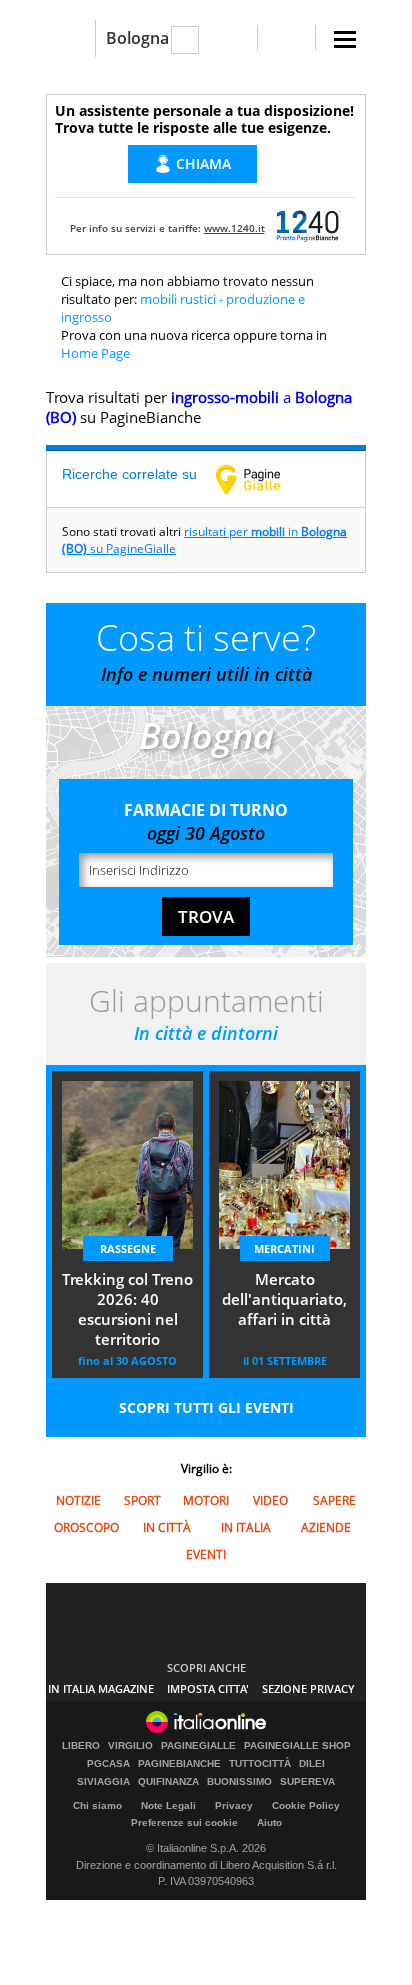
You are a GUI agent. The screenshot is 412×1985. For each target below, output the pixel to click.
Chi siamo (97, 1805)
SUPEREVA (307, 1782)
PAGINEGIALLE (198, 1746)
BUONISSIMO (239, 1782)
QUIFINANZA (168, 1782)
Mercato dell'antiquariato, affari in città (284, 1299)
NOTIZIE (78, 1500)
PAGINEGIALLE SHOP (297, 1746)
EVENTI (206, 1554)
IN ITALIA (246, 1527)
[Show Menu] (345, 39)
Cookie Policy (306, 1805)
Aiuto (269, 1822)
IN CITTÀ (167, 1527)
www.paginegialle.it (263, 479)
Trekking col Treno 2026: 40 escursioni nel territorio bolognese (127, 1311)
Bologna (137, 38)
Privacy (234, 1805)
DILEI (312, 1764)
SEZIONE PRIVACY (308, 1688)
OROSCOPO (86, 1527)
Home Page (95, 353)
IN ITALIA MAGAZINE (101, 1688)
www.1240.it (234, 228)
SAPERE (334, 1500)
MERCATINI (284, 1248)
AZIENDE (326, 1527)
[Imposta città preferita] (70, 38)
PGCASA (108, 1764)
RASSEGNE (128, 1248)
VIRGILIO (130, 1746)
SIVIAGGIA (103, 1782)
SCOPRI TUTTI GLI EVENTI (206, 1407)
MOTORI (206, 1500)
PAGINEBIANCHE (179, 1764)
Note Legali (168, 1805)
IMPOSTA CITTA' (208, 1688)
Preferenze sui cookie (184, 1822)
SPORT (142, 1500)
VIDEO (270, 1500)
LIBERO (81, 1746)
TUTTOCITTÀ (260, 1764)
